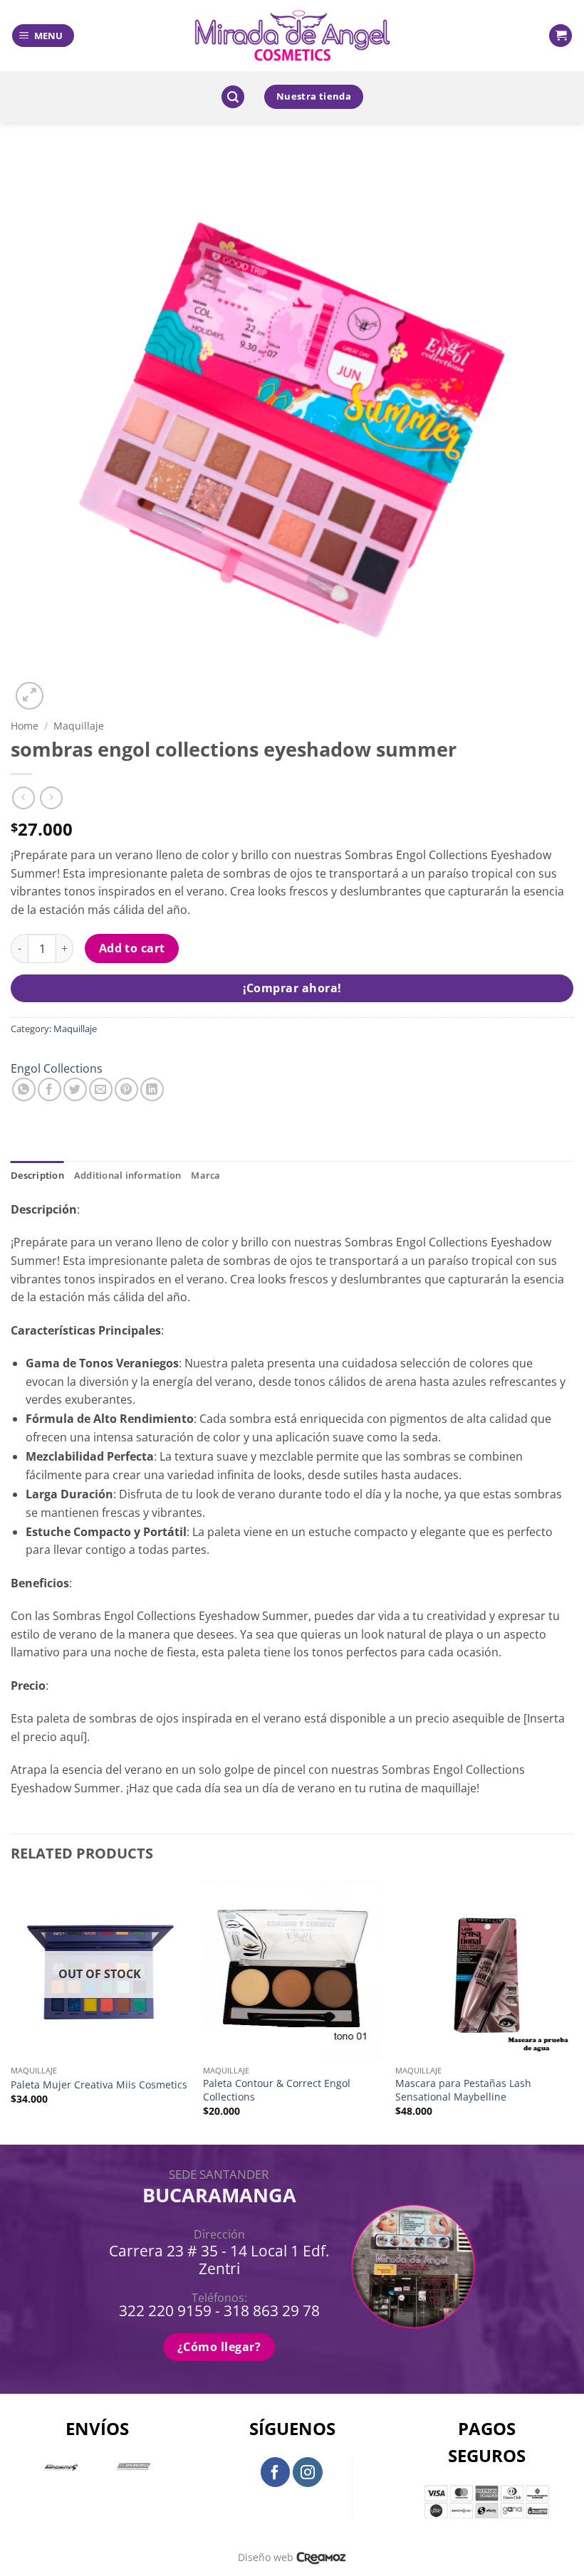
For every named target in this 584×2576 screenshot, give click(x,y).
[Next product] (23, 798)
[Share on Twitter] (75, 1089)
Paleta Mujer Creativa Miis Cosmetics (99, 2085)
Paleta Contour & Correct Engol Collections (277, 2090)
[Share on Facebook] (49, 1089)
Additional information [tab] (128, 1175)
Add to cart (132, 948)
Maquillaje (79, 726)
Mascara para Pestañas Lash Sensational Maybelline (463, 2090)
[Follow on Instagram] (308, 2472)
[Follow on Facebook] (276, 2472)
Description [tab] (37, 1175)
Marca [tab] (205, 1175)
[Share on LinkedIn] (152, 1089)
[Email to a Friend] (101, 1089)
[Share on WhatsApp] (24, 1089)
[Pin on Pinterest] (126, 1089)
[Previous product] (51, 798)
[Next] (573, 2011)
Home (25, 726)
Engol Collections (57, 1068)
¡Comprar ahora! (292, 988)
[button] (43, 36)
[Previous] (11, 2011)
